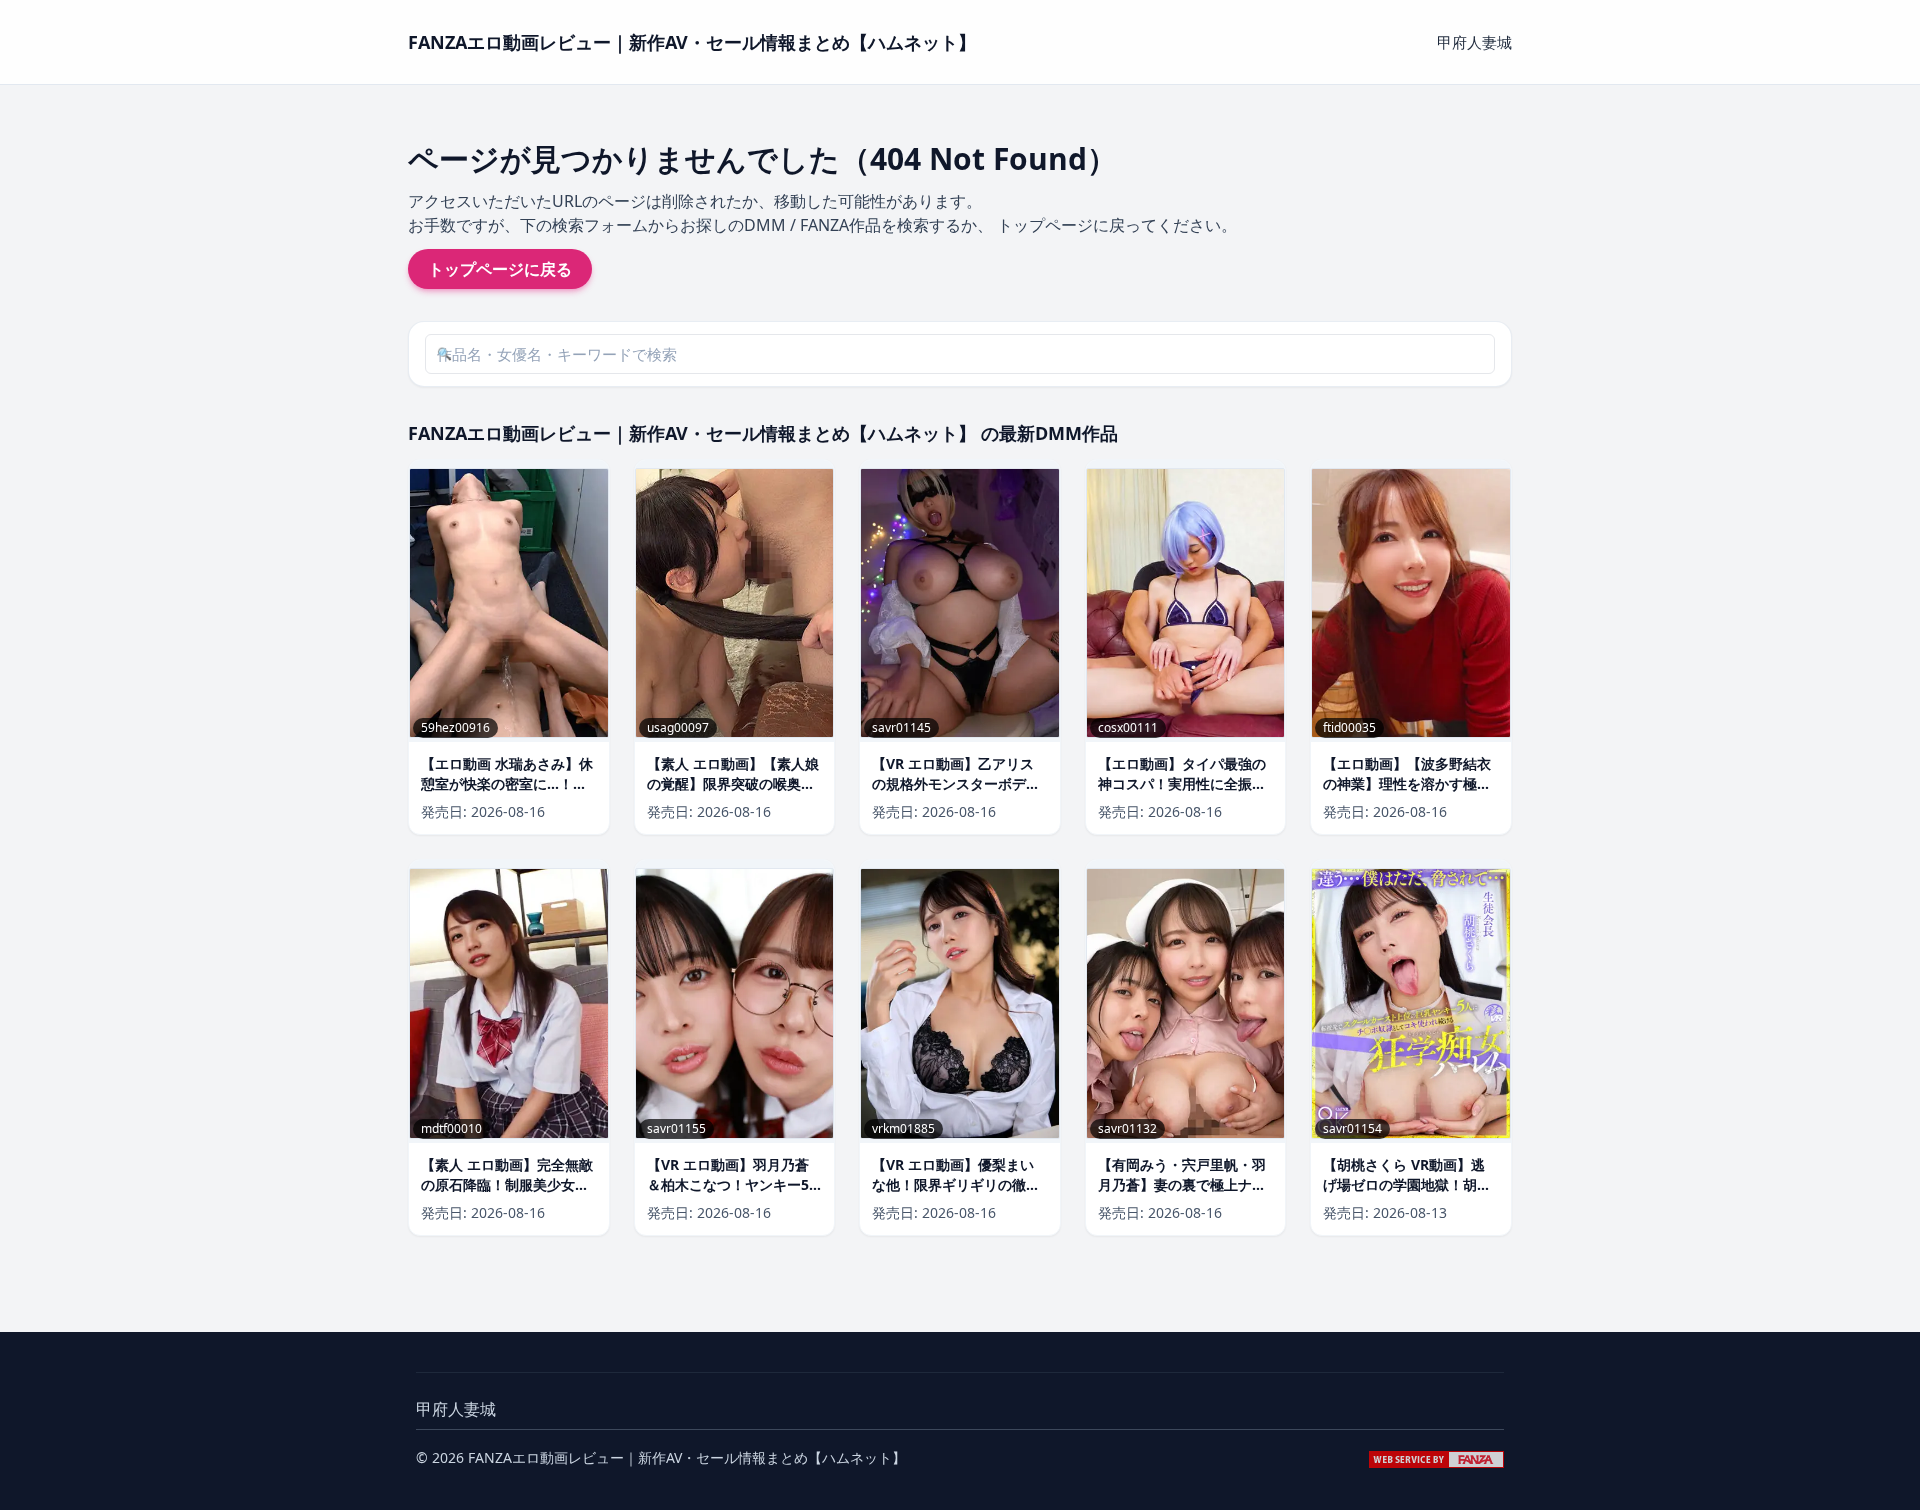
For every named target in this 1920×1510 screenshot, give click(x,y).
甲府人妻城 (1474, 42)
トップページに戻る (500, 269)
